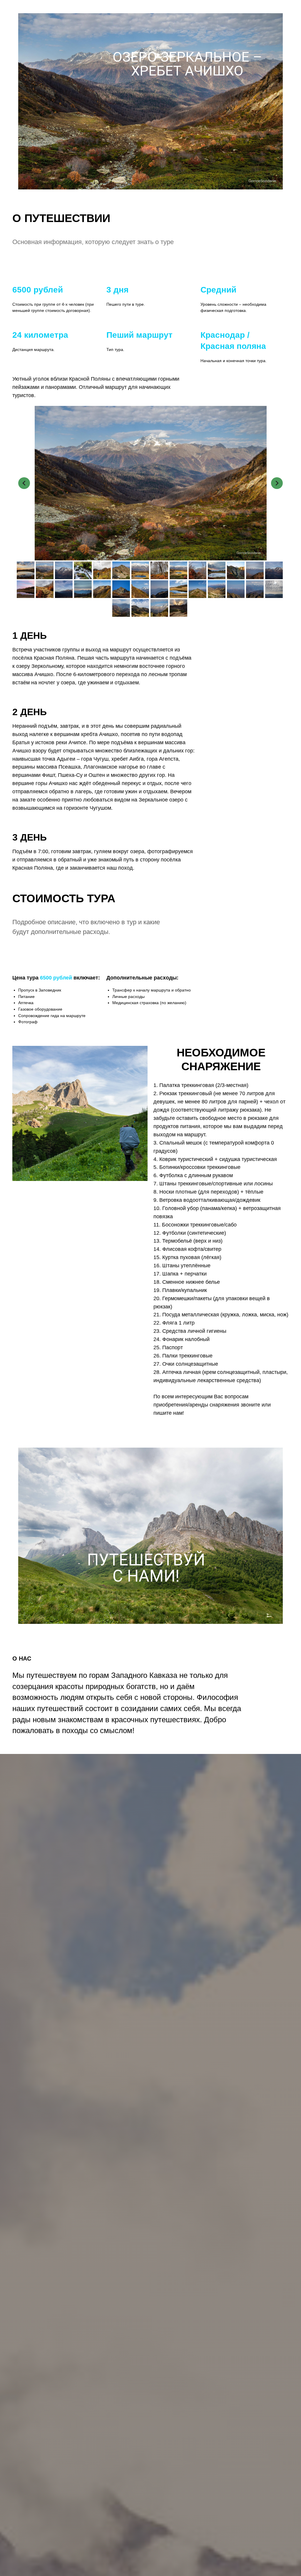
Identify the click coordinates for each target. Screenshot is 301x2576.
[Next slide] (277, 483)
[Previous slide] (24, 483)
